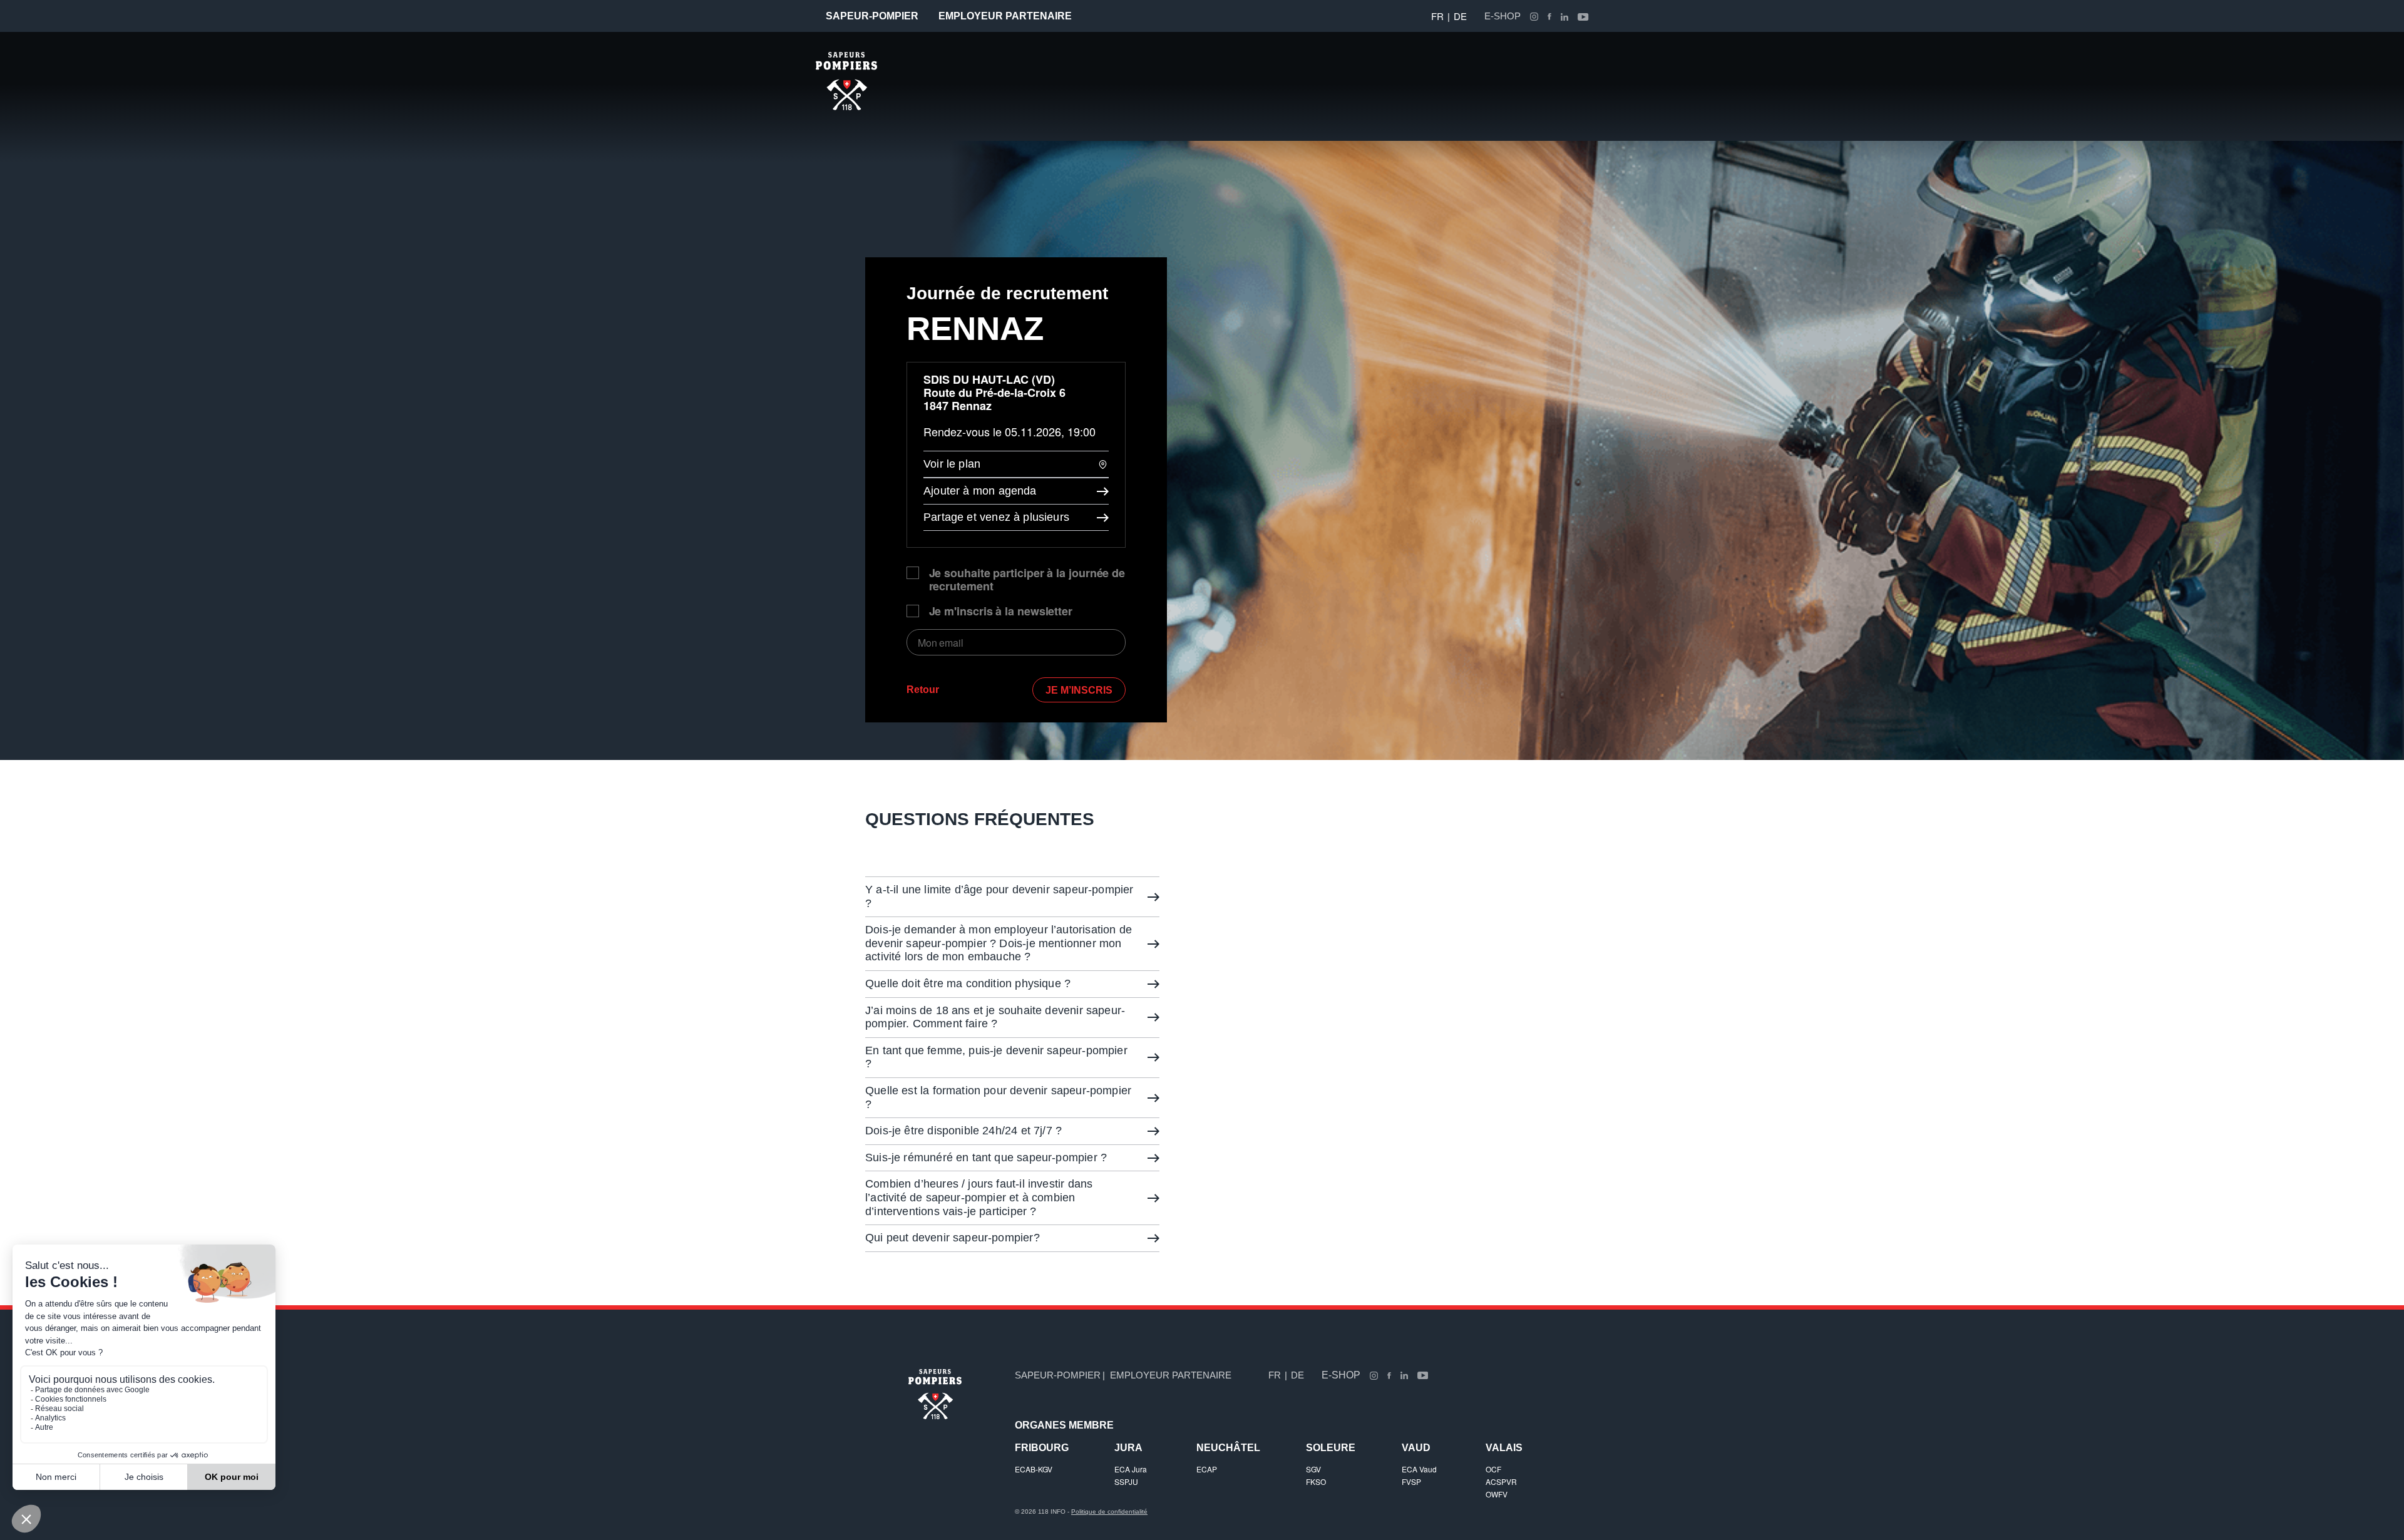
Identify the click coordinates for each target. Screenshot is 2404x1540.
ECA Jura (1131, 1469)
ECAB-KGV (1034, 1469)
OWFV (1497, 1494)
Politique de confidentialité (1109, 1512)
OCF (1493, 1469)
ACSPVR (1501, 1481)
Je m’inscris (1079, 690)
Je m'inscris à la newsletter (1001, 611)
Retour (923, 690)
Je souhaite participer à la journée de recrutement (1027, 580)
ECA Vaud (1419, 1469)
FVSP (1411, 1481)
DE (1460, 16)
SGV (1313, 1469)
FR (1437, 16)
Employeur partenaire (1005, 16)
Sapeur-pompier (872, 16)
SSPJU (1126, 1481)
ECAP (1207, 1469)
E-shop (1503, 16)
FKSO (1316, 1481)
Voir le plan (952, 464)
